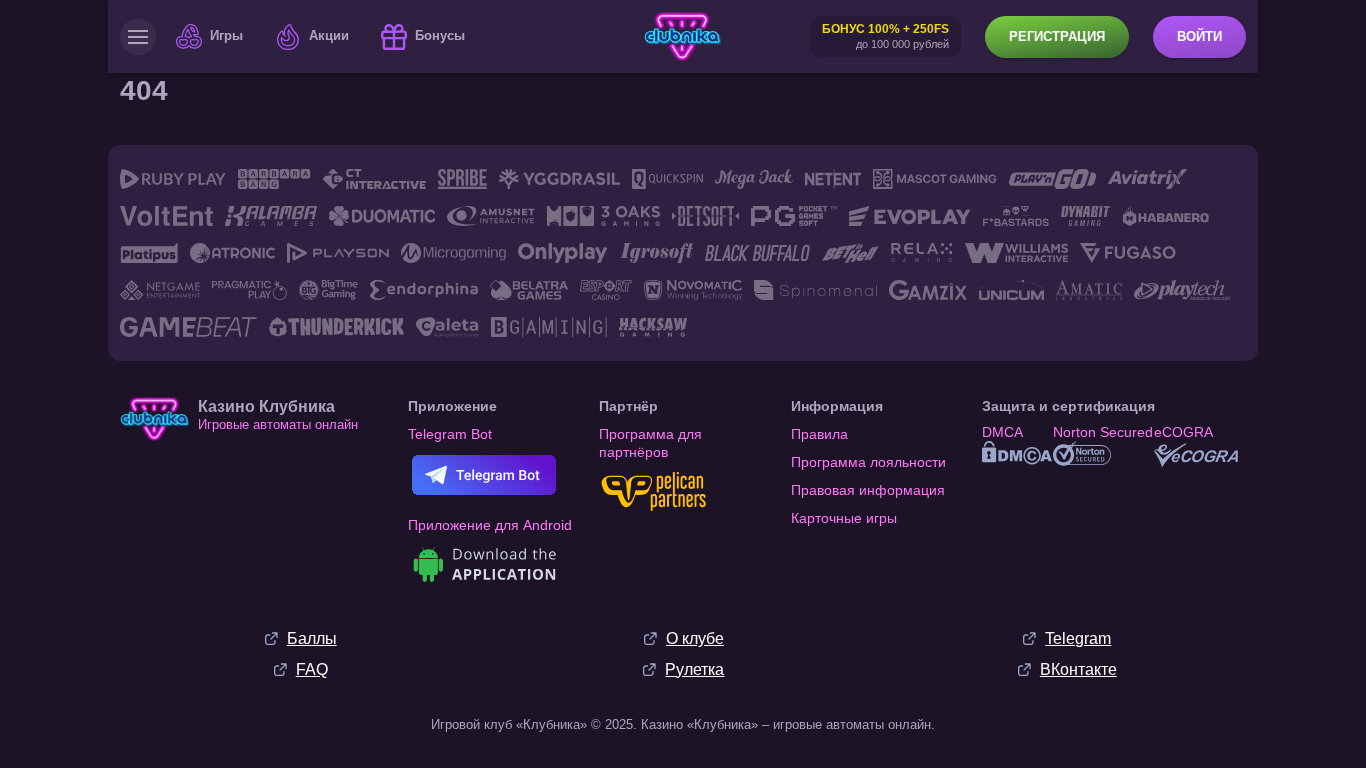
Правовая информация (868, 490)
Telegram (1078, 638)
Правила (819, 434)
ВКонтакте (1078, 669)
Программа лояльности (868, 462)
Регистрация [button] (1057, 36)
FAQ (312, 669)
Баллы (312, 638)
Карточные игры (844, 518)
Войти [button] (1199, 36)
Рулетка (694, 669)
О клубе (695, 638)
